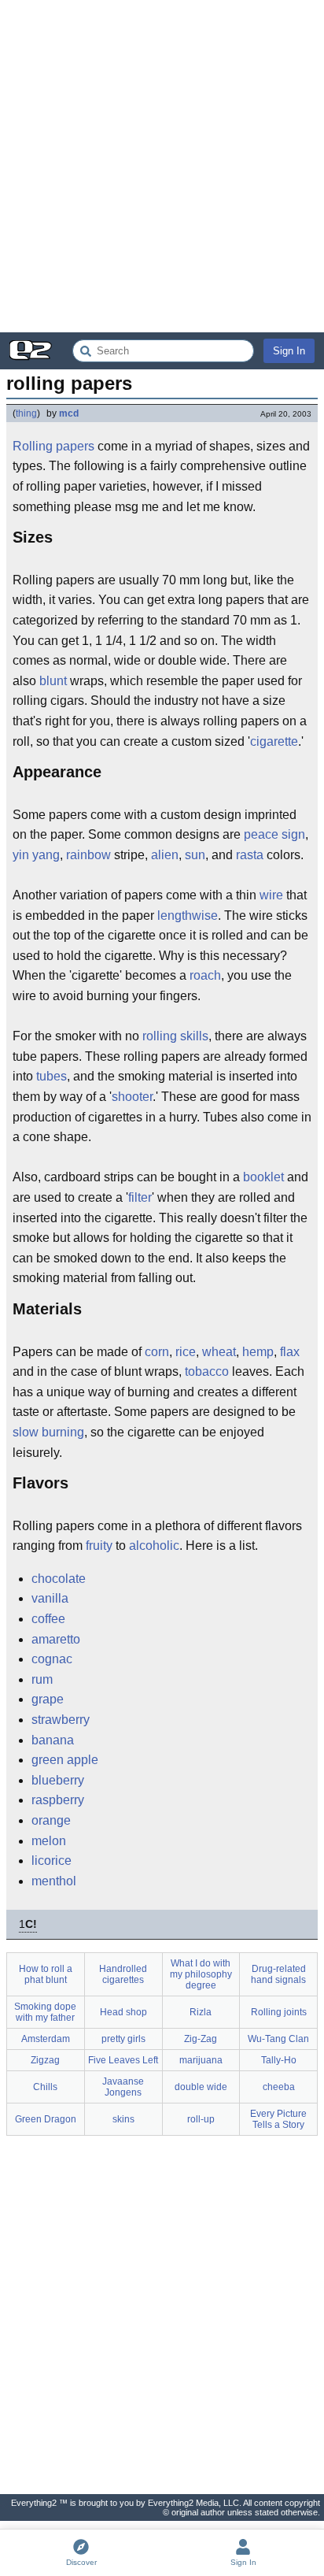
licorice (52, 1861)
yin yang (36, 855)
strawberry (61, 1720)
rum (42, 1679)
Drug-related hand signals (278, 1974)
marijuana (201, 2060)
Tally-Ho (279, 2060)
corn (157, 1352)
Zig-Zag (201, 2039)
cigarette (274, 741)
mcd (69, 413)
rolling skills (175, 1036)
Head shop (123, 2012)
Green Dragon (46, 2119)
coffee (48, 1619)
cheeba (279, 2087)
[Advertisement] (162, 166)
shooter (132, 1097)
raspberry (58, 1800)
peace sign (274, 834)
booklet (263, 1177)
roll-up (201, 2119)
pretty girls (123, 2039)
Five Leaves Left (123, 2060)
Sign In (289, 351)
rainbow (88, 855)
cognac (52, 1659)
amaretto (56, 1639)
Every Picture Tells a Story (278, 2119)
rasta (250, 855)
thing (26, 413)
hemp (258, 1352)
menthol (54, 1881)
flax (290, 1352)
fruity (99, 1546)
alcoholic (154, 1546)
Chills (45, 2087)
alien (165, 855)
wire (271, 895)
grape (48, 1699)
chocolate (59, 1579)
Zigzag (45, 2060)
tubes (52, 1076)
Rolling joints (279, 2012)
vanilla (50, 1598)
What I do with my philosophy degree (201, 1974)
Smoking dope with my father (45, 2012)
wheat (219, 1352)
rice (186, 1352)
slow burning (48, 1432)
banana (53, 1740)
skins (123, 2119)
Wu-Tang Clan (278, 2039)
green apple (65, 1760)
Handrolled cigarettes (123, 1974)
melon (49, 1841)
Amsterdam (46, 2039)
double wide (201, 2087)
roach (205, 975)
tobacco (207, 1371)
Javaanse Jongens (123, 2087)
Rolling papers (53, 446)
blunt (53, 681)
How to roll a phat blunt (46, 1974)
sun (195, 855)
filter (140, 1197)
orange (51, 1820)
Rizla (201, 2012)
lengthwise (188, 915)
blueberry (58, 1780)
